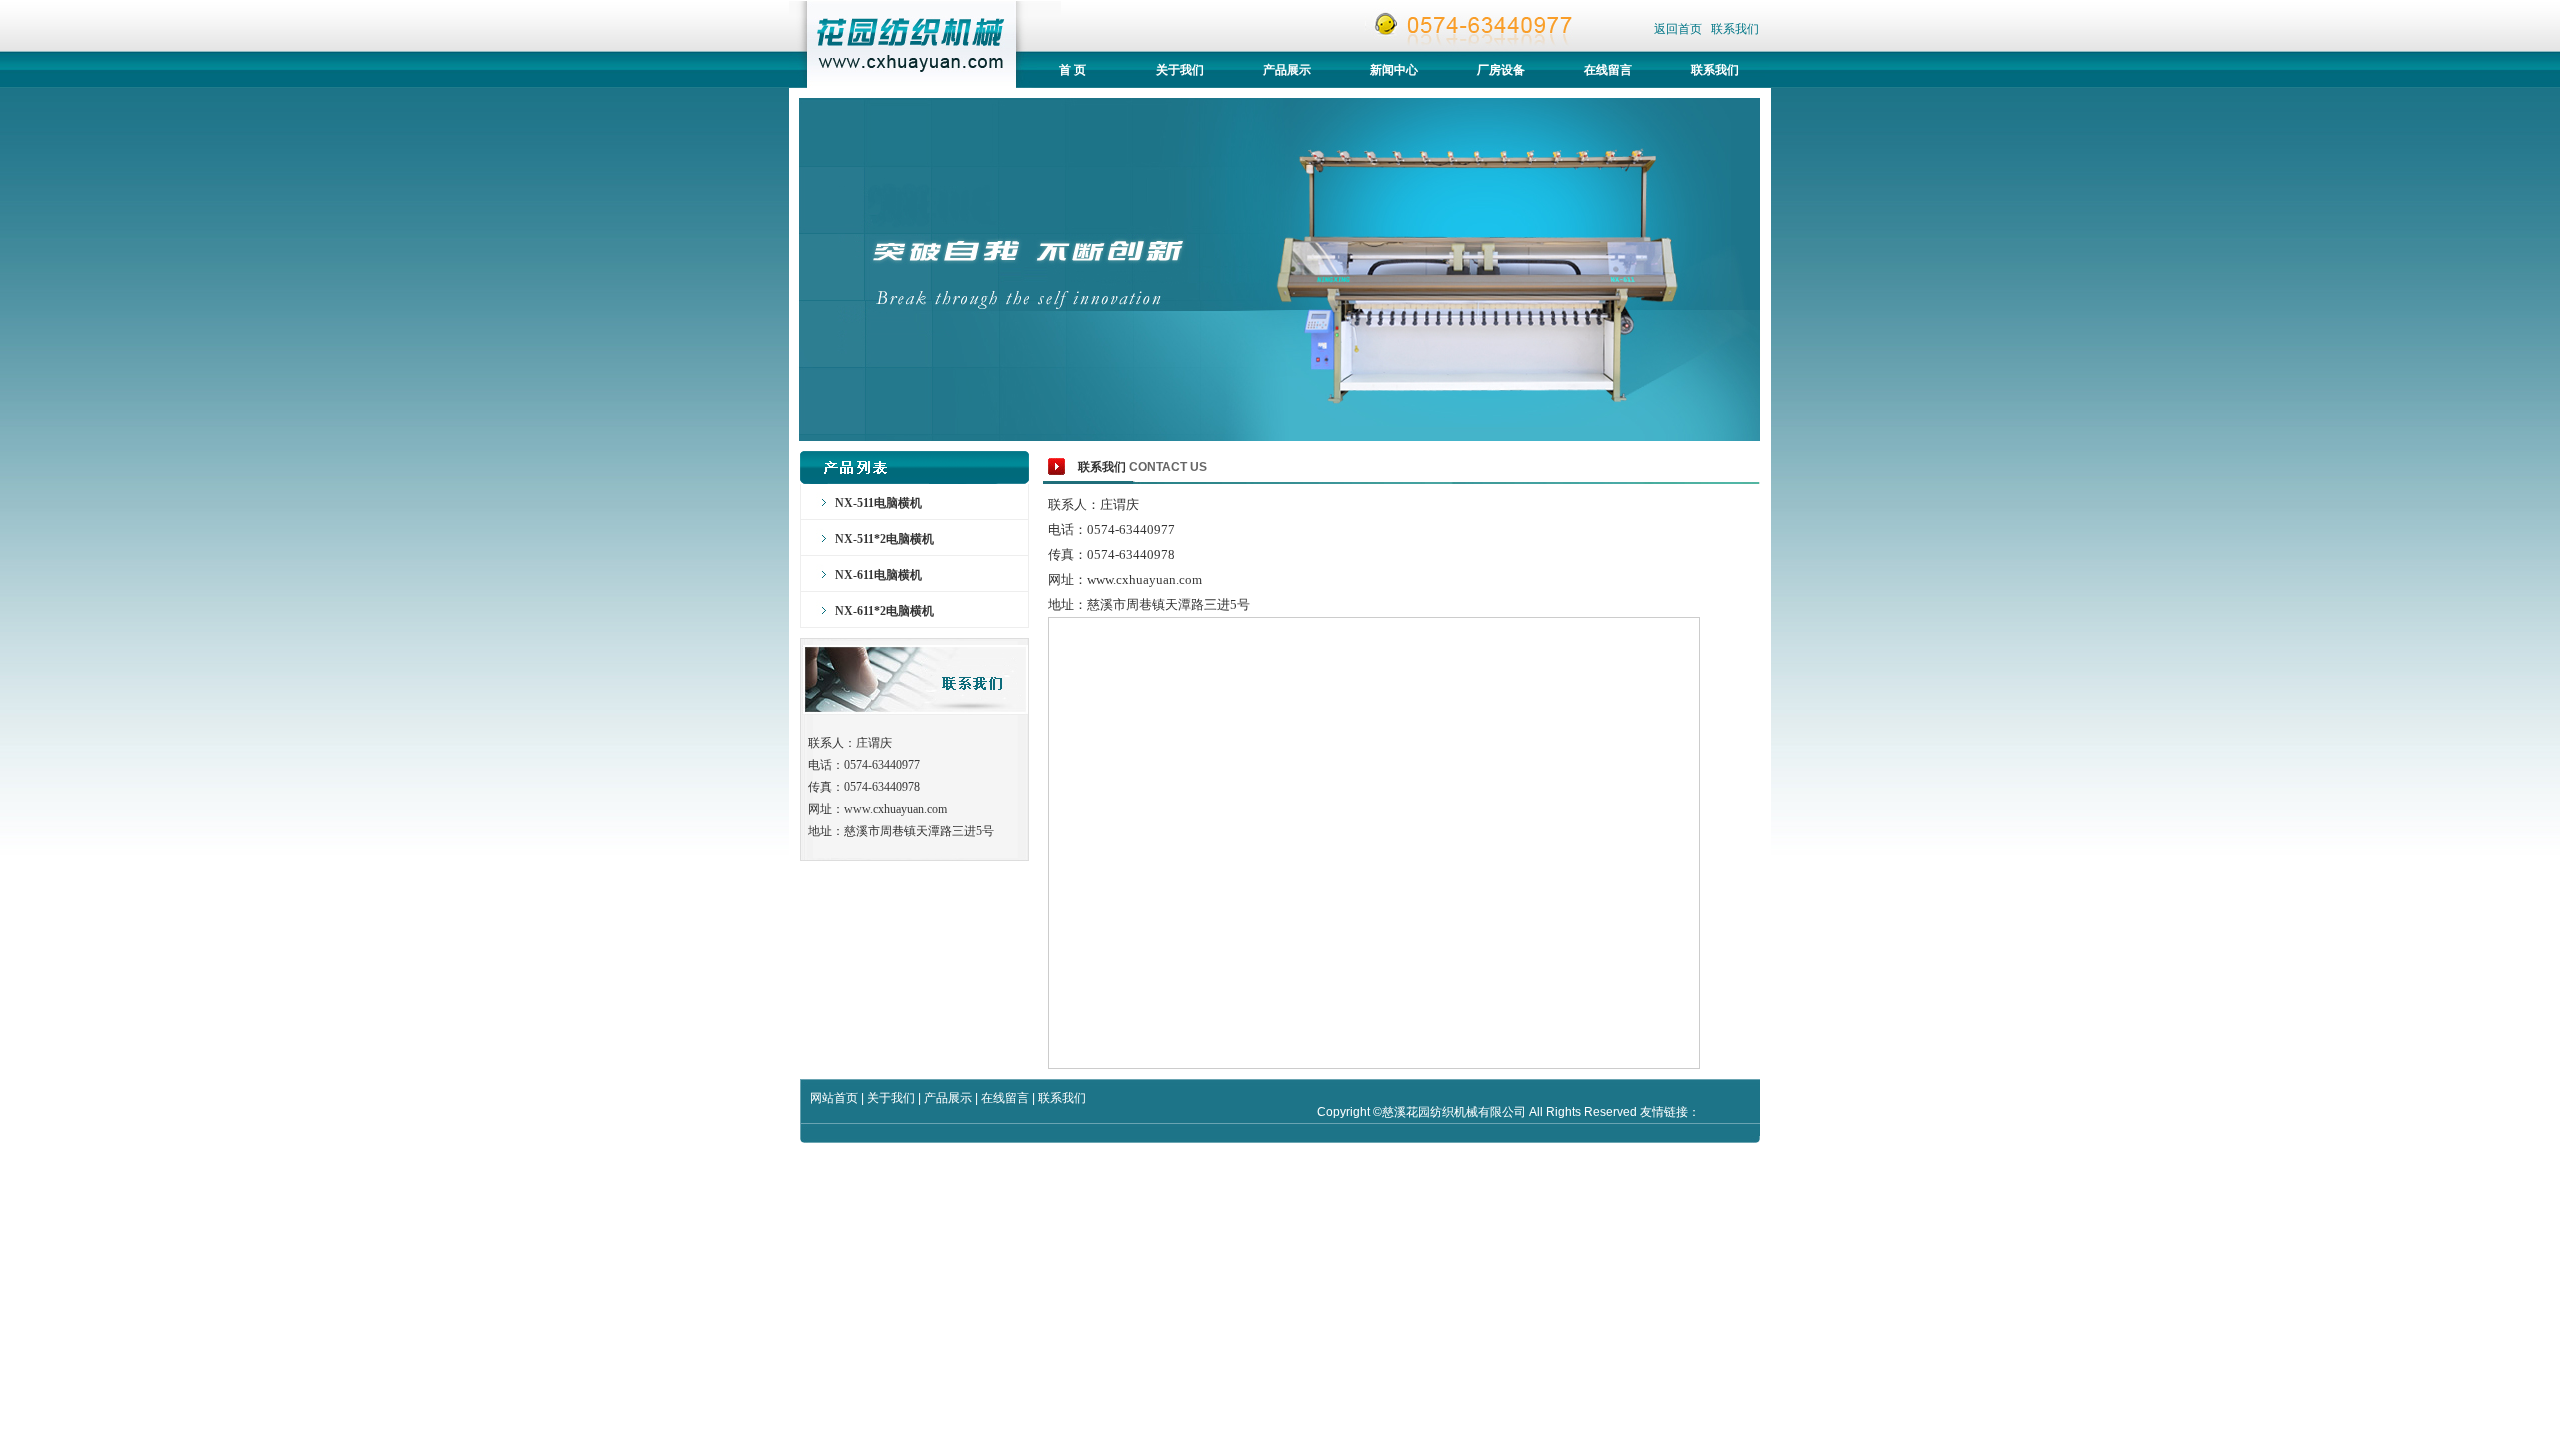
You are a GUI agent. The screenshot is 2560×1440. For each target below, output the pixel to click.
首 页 (1072, 70)
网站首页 (834, 1098)
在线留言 (1608, 70)
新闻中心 (1394, 70)
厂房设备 (1501, 70)
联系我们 (1735, 29)
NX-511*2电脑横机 (884, 539)
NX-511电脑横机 (878, 503)
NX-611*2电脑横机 (884, 611)
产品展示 (1287, 70)
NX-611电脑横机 (878, 575)
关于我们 (1180, 70)
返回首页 (1679, 29)
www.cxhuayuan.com (895, 809)
